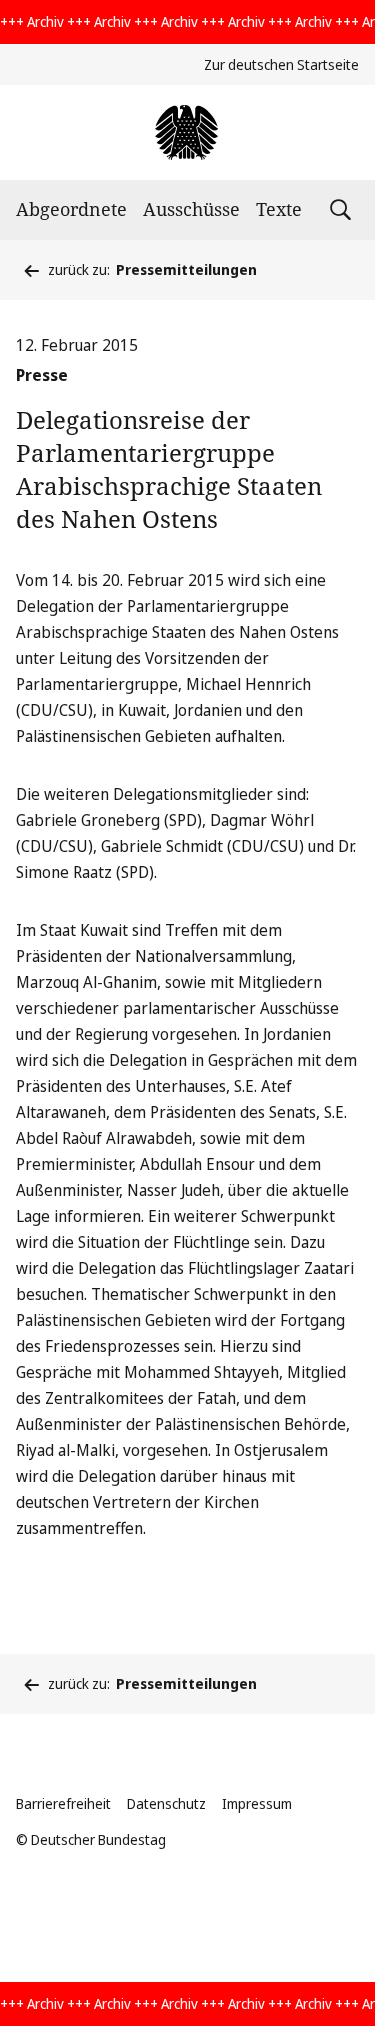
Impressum (257, 1803)
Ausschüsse (191, 209)
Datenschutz (166, 1803)
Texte (279, 209)
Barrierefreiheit (63, 1803)
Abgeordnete (71, 209)
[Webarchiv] (187, 132)
